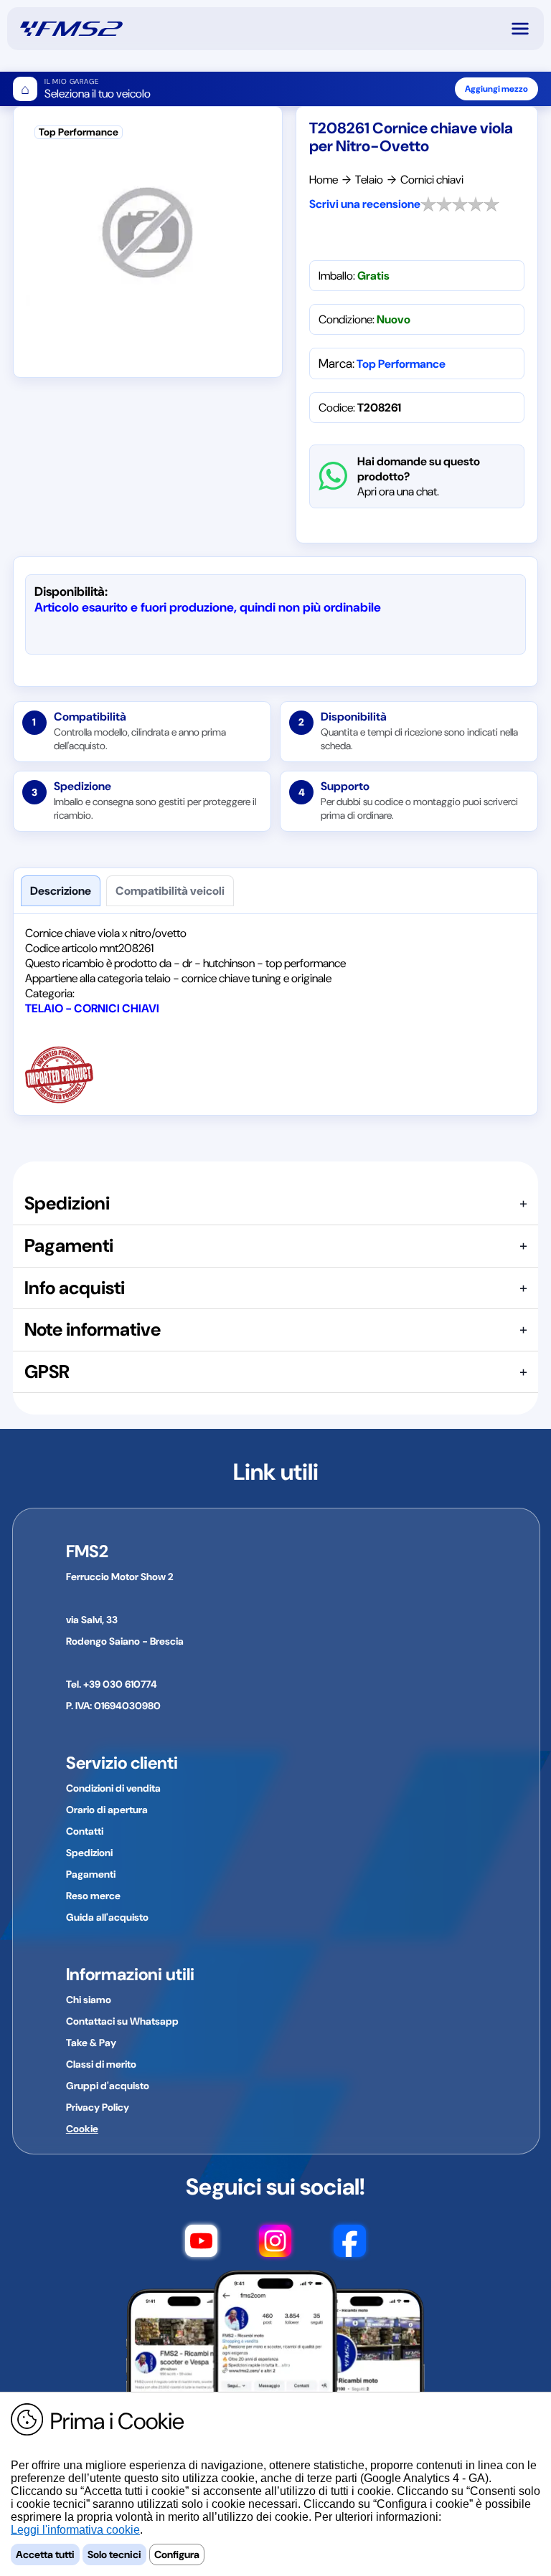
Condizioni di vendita (113, 1788)
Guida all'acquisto (107, 1917)
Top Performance (401, 364)
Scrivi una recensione (365, 204)
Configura (177, 2554)
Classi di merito (101, 2064)
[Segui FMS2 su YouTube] (201, 2243)
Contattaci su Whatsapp (122, 2021)
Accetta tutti (45, 2554)
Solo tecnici (114, 2554)
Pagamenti (91, 1874)
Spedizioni (89, 1853)
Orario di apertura (107, 1810)
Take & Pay (91, 2043)
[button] (527, 29)
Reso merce (93, 1896)
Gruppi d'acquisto (108, 2086)
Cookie (82, 2129)
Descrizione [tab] (61, 891)
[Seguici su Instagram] (275, 2243)
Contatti (85, 1831)
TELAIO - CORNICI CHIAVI (92, 1008)
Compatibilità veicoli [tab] (170, 891)
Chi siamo (89, 2000)
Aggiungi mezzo (496, 89)
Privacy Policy (98, 2107)
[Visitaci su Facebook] (350, 2243)
